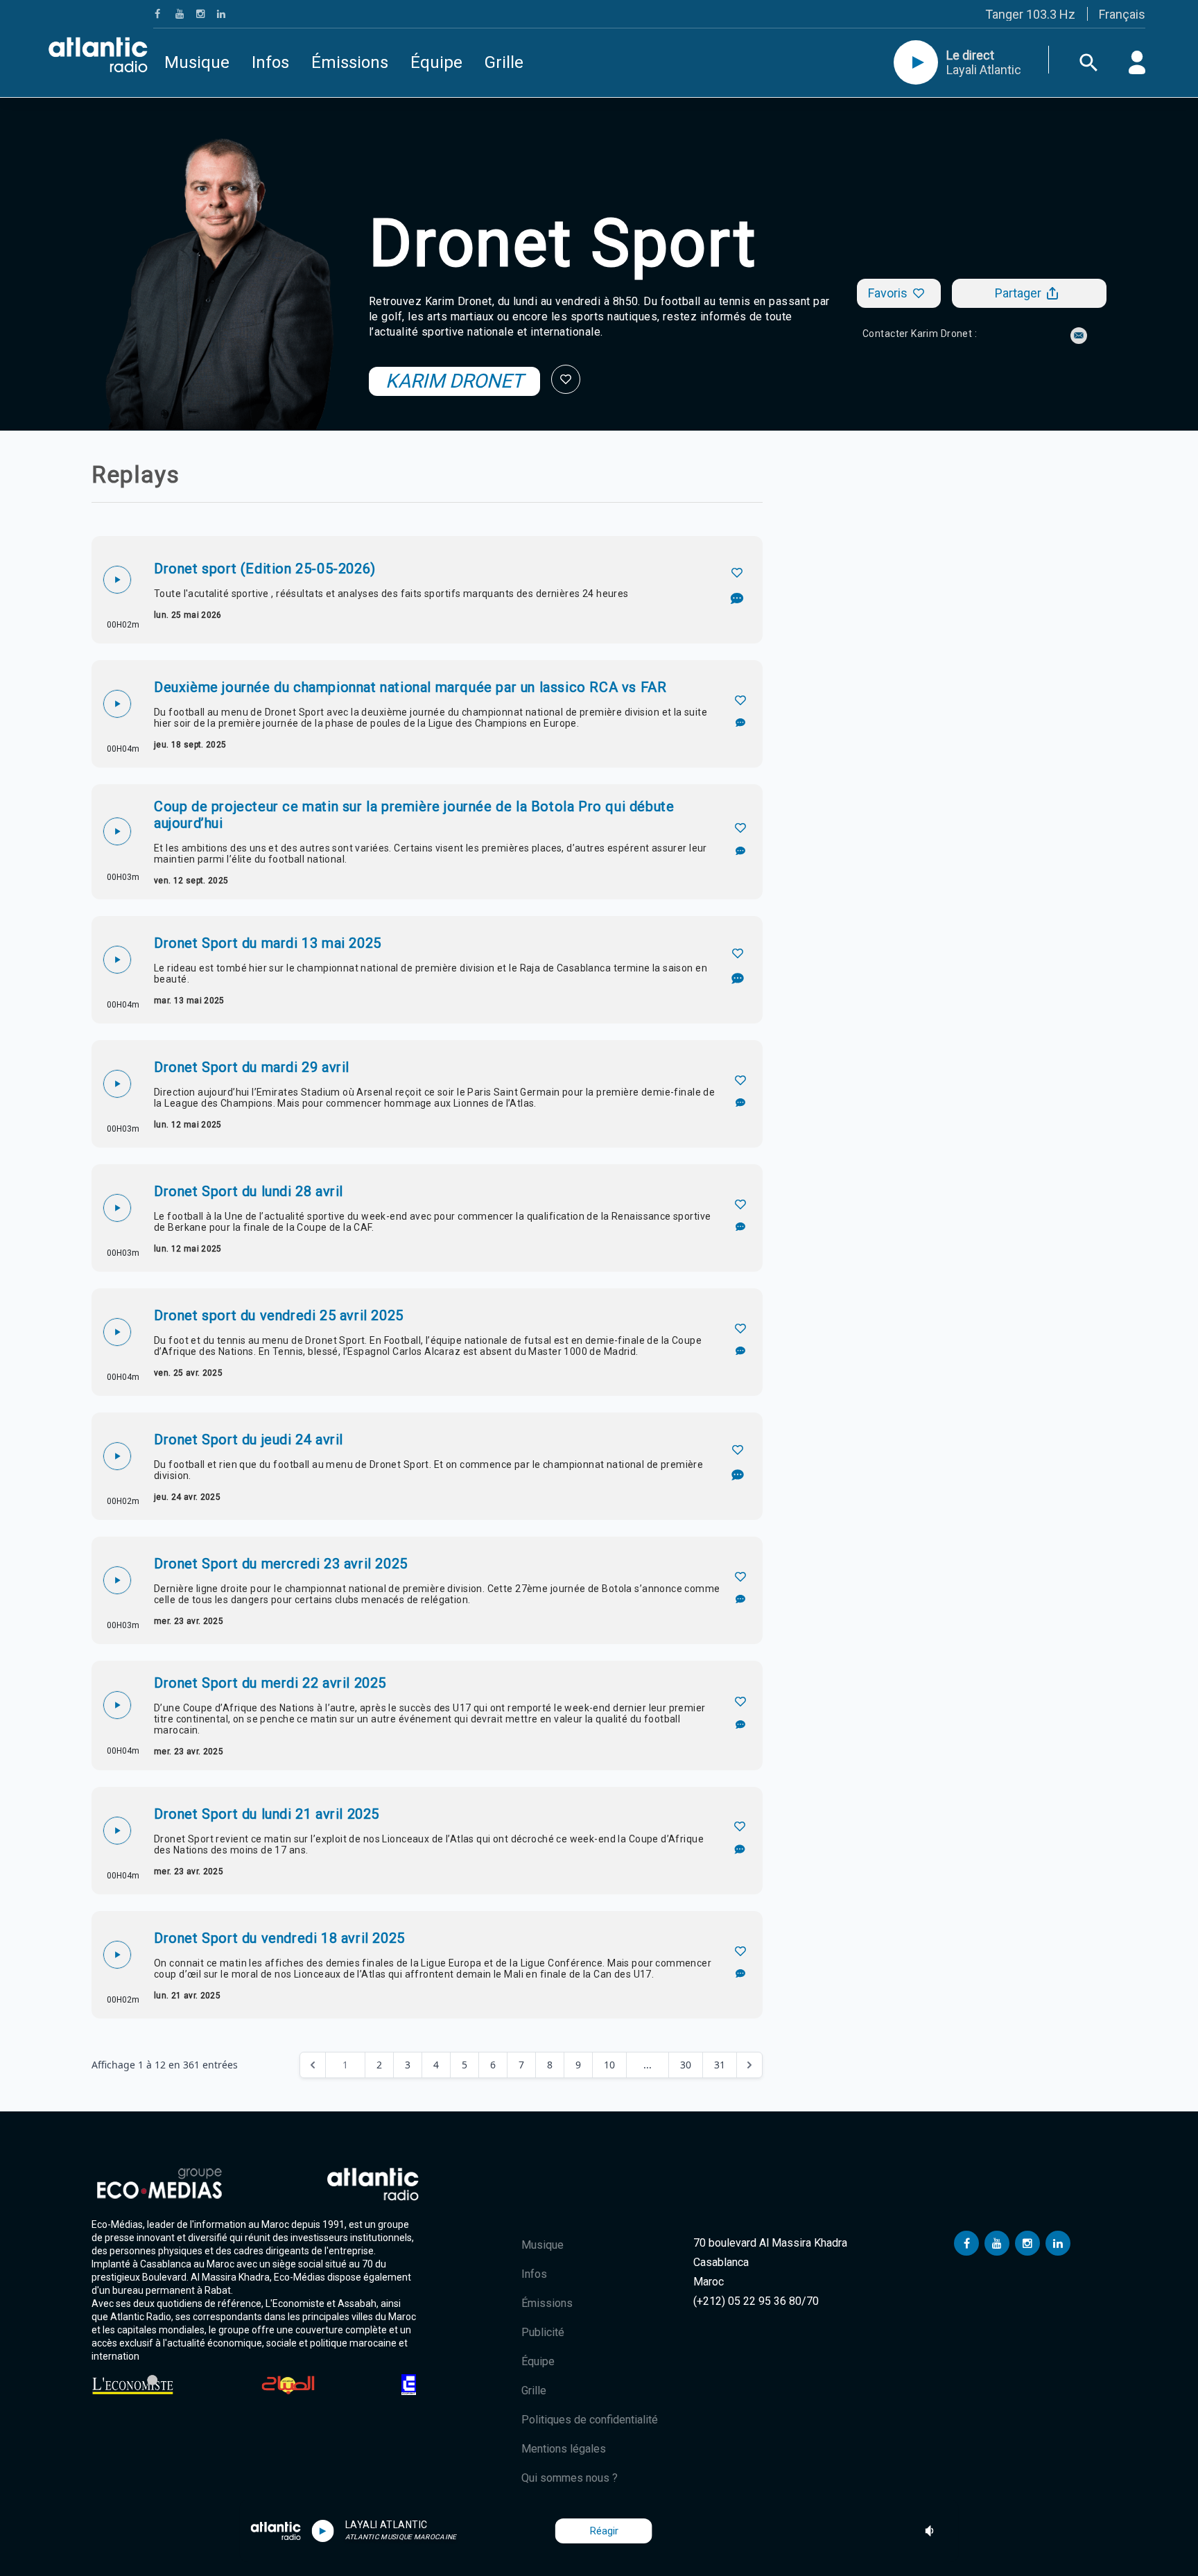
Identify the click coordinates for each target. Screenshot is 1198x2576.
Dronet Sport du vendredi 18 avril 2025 (279, 1938)
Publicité (543, 2332)
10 (609, 2065)
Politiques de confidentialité (590, 2420)
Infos (270, 62)
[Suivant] (749, 2065)
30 (686, 2065)
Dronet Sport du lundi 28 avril (249, 1191)
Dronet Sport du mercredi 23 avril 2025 (281, 1564)
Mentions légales (564, 2449)
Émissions (350, 62)
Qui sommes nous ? (570, 2478)
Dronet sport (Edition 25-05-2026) (265, 569)
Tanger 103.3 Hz (1030, 14)
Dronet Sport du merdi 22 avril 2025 (270, 1683)
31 (720, 2065)
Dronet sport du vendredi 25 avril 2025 (279, 1315)
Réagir (604, 2531)
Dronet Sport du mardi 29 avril (252, 1067)
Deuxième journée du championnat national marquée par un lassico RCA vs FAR (410, 687)
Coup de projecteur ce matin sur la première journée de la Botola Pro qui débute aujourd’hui (414, 815)
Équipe (436, 62)
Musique (197, 62)
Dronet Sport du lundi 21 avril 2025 (267, 1814)
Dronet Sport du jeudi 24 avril (249, 1440)
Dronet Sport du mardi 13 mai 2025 (268, 943)
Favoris (888, 293)
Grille (504, 62)
